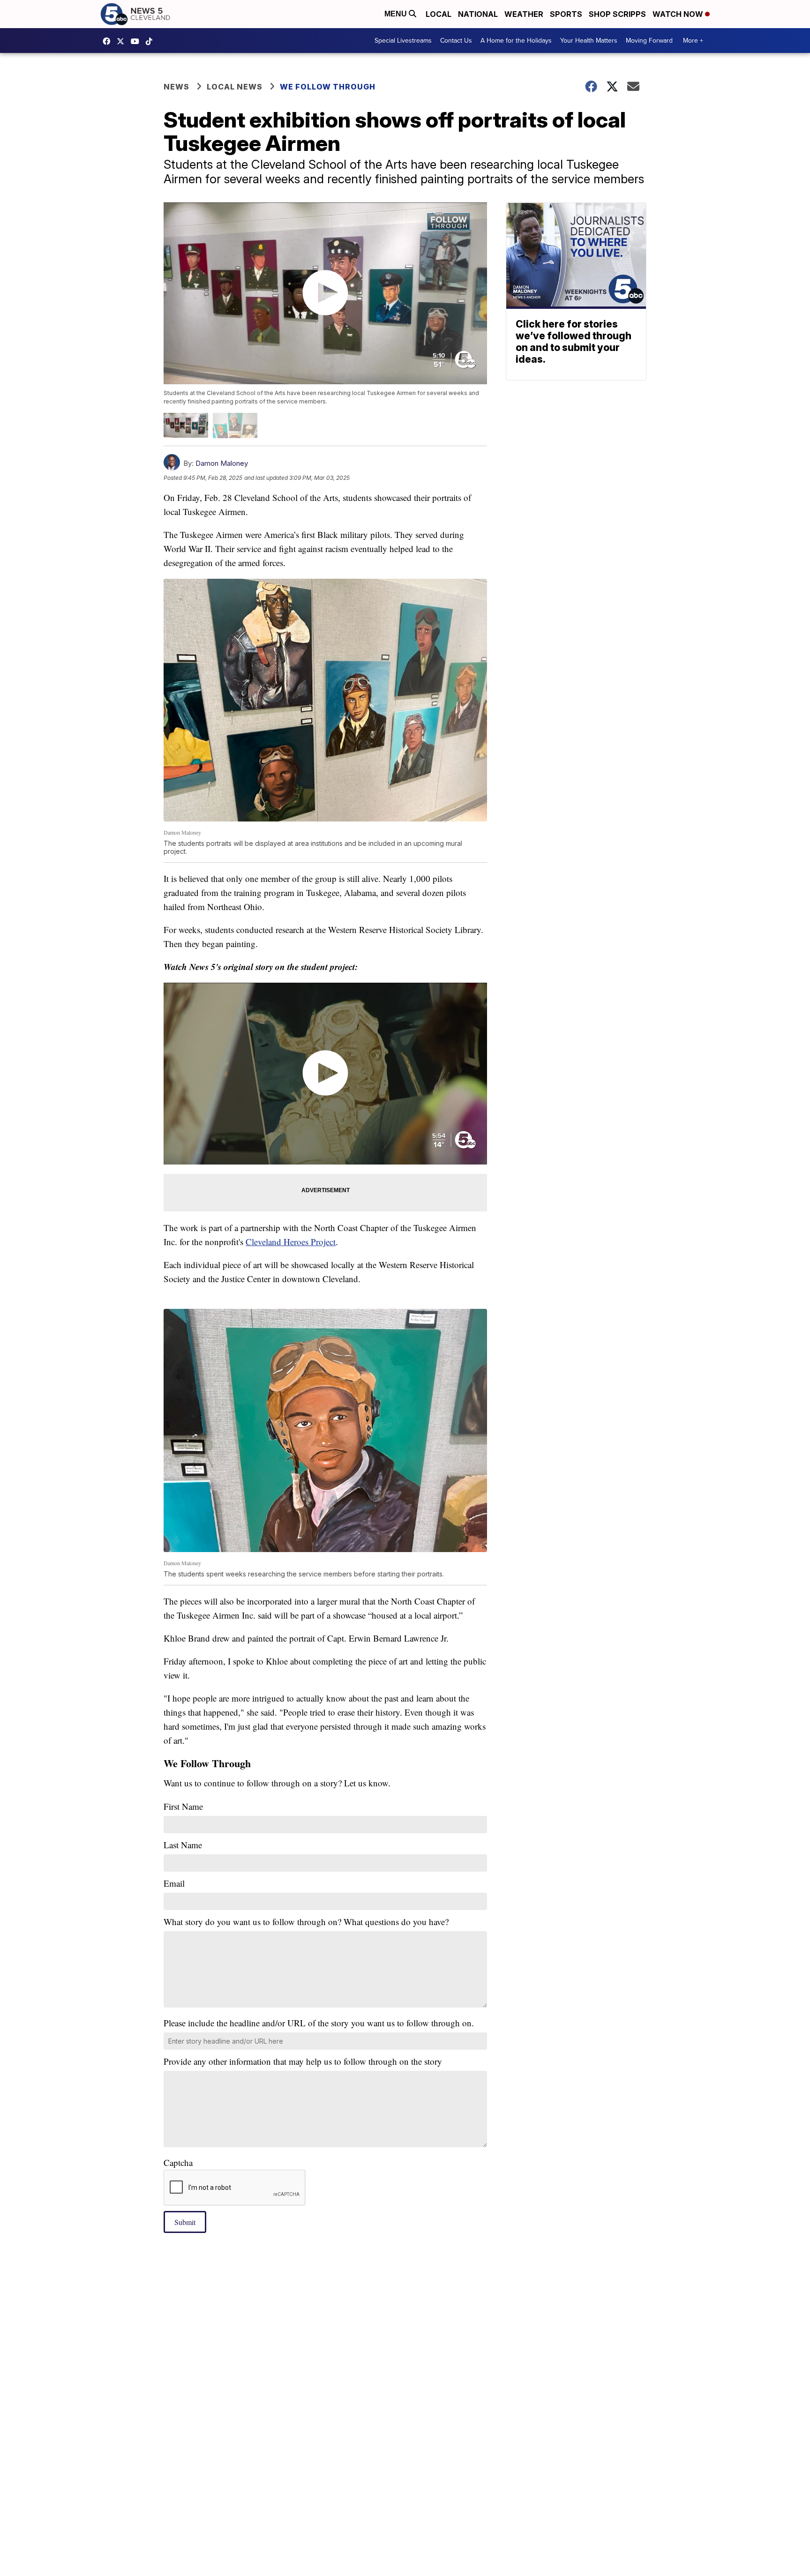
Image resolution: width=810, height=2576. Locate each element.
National (478, 14)
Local (439, 14)
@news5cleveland (151, 41)
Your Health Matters (589, 41)
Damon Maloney (222, 463)
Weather (524, 14)
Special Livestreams (403, 41)
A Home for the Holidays (516, 41)
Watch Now (679, 14)
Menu (397, 14)
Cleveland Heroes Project (291, 1242)
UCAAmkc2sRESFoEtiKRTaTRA (137, 41)
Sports (566, 14)
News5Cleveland (109, 41)
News (176, 87)
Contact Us (456, 41)
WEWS (123, 41)
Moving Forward (649, 41)
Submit (185, 2222)
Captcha (178, 2162)
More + (693, 41)
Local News (235, 87)
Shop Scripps (617, 14)
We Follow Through (328, 87)
